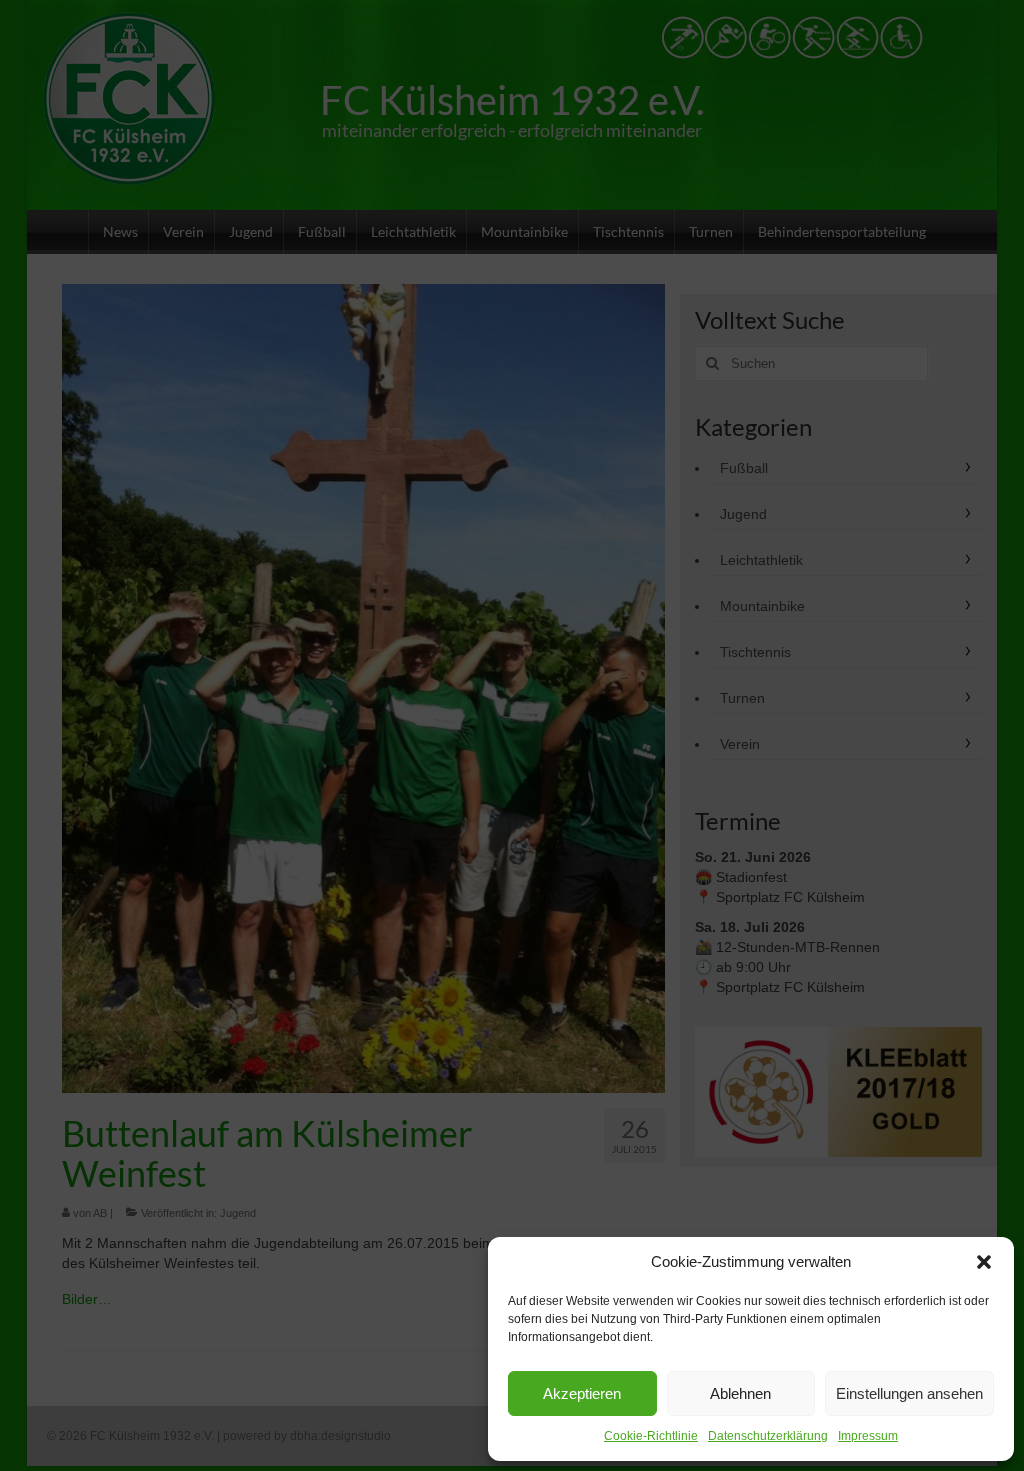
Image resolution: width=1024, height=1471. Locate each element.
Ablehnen (740, 1393)
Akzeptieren (582, 1393)
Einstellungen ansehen (909, 1393)
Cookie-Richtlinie (651, 1436)
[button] (984, 1262)
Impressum (868, 1436)
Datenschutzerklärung (768, 1436)
